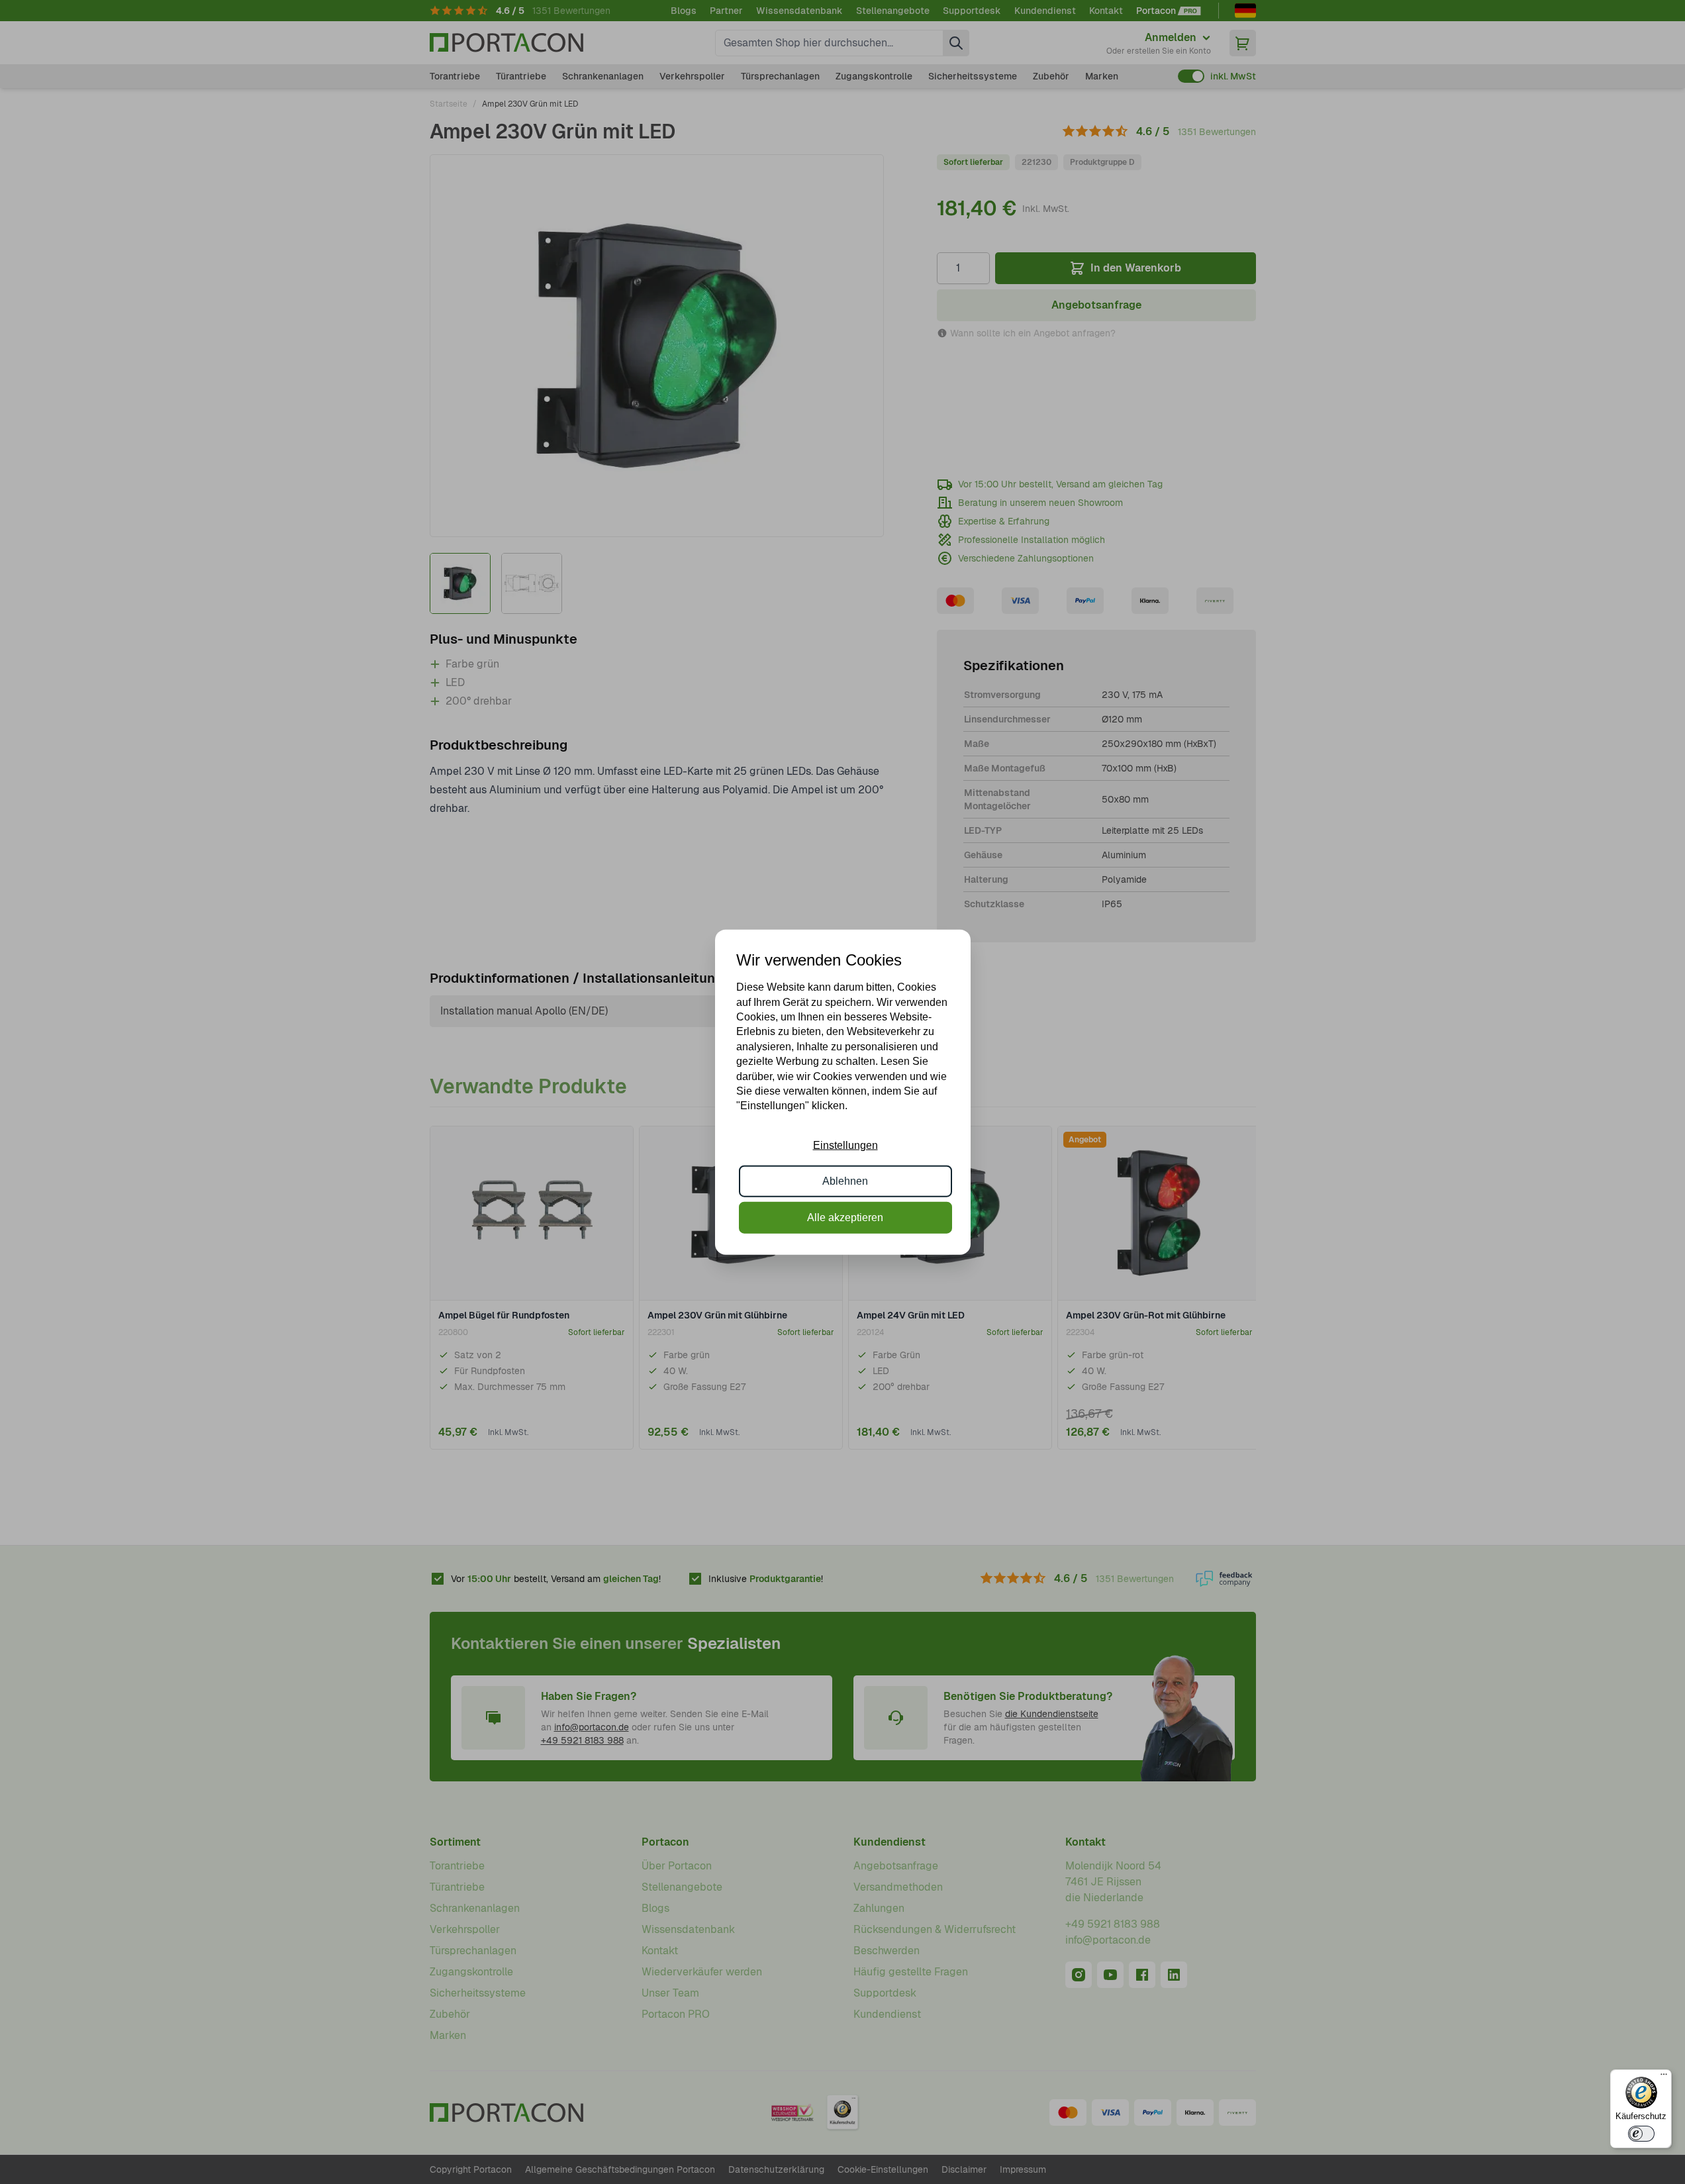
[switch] (1641, 2134)
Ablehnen (845, 1181)
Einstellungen (845, 1145)
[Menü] (1664, 2077)
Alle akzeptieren (845, 1217)
